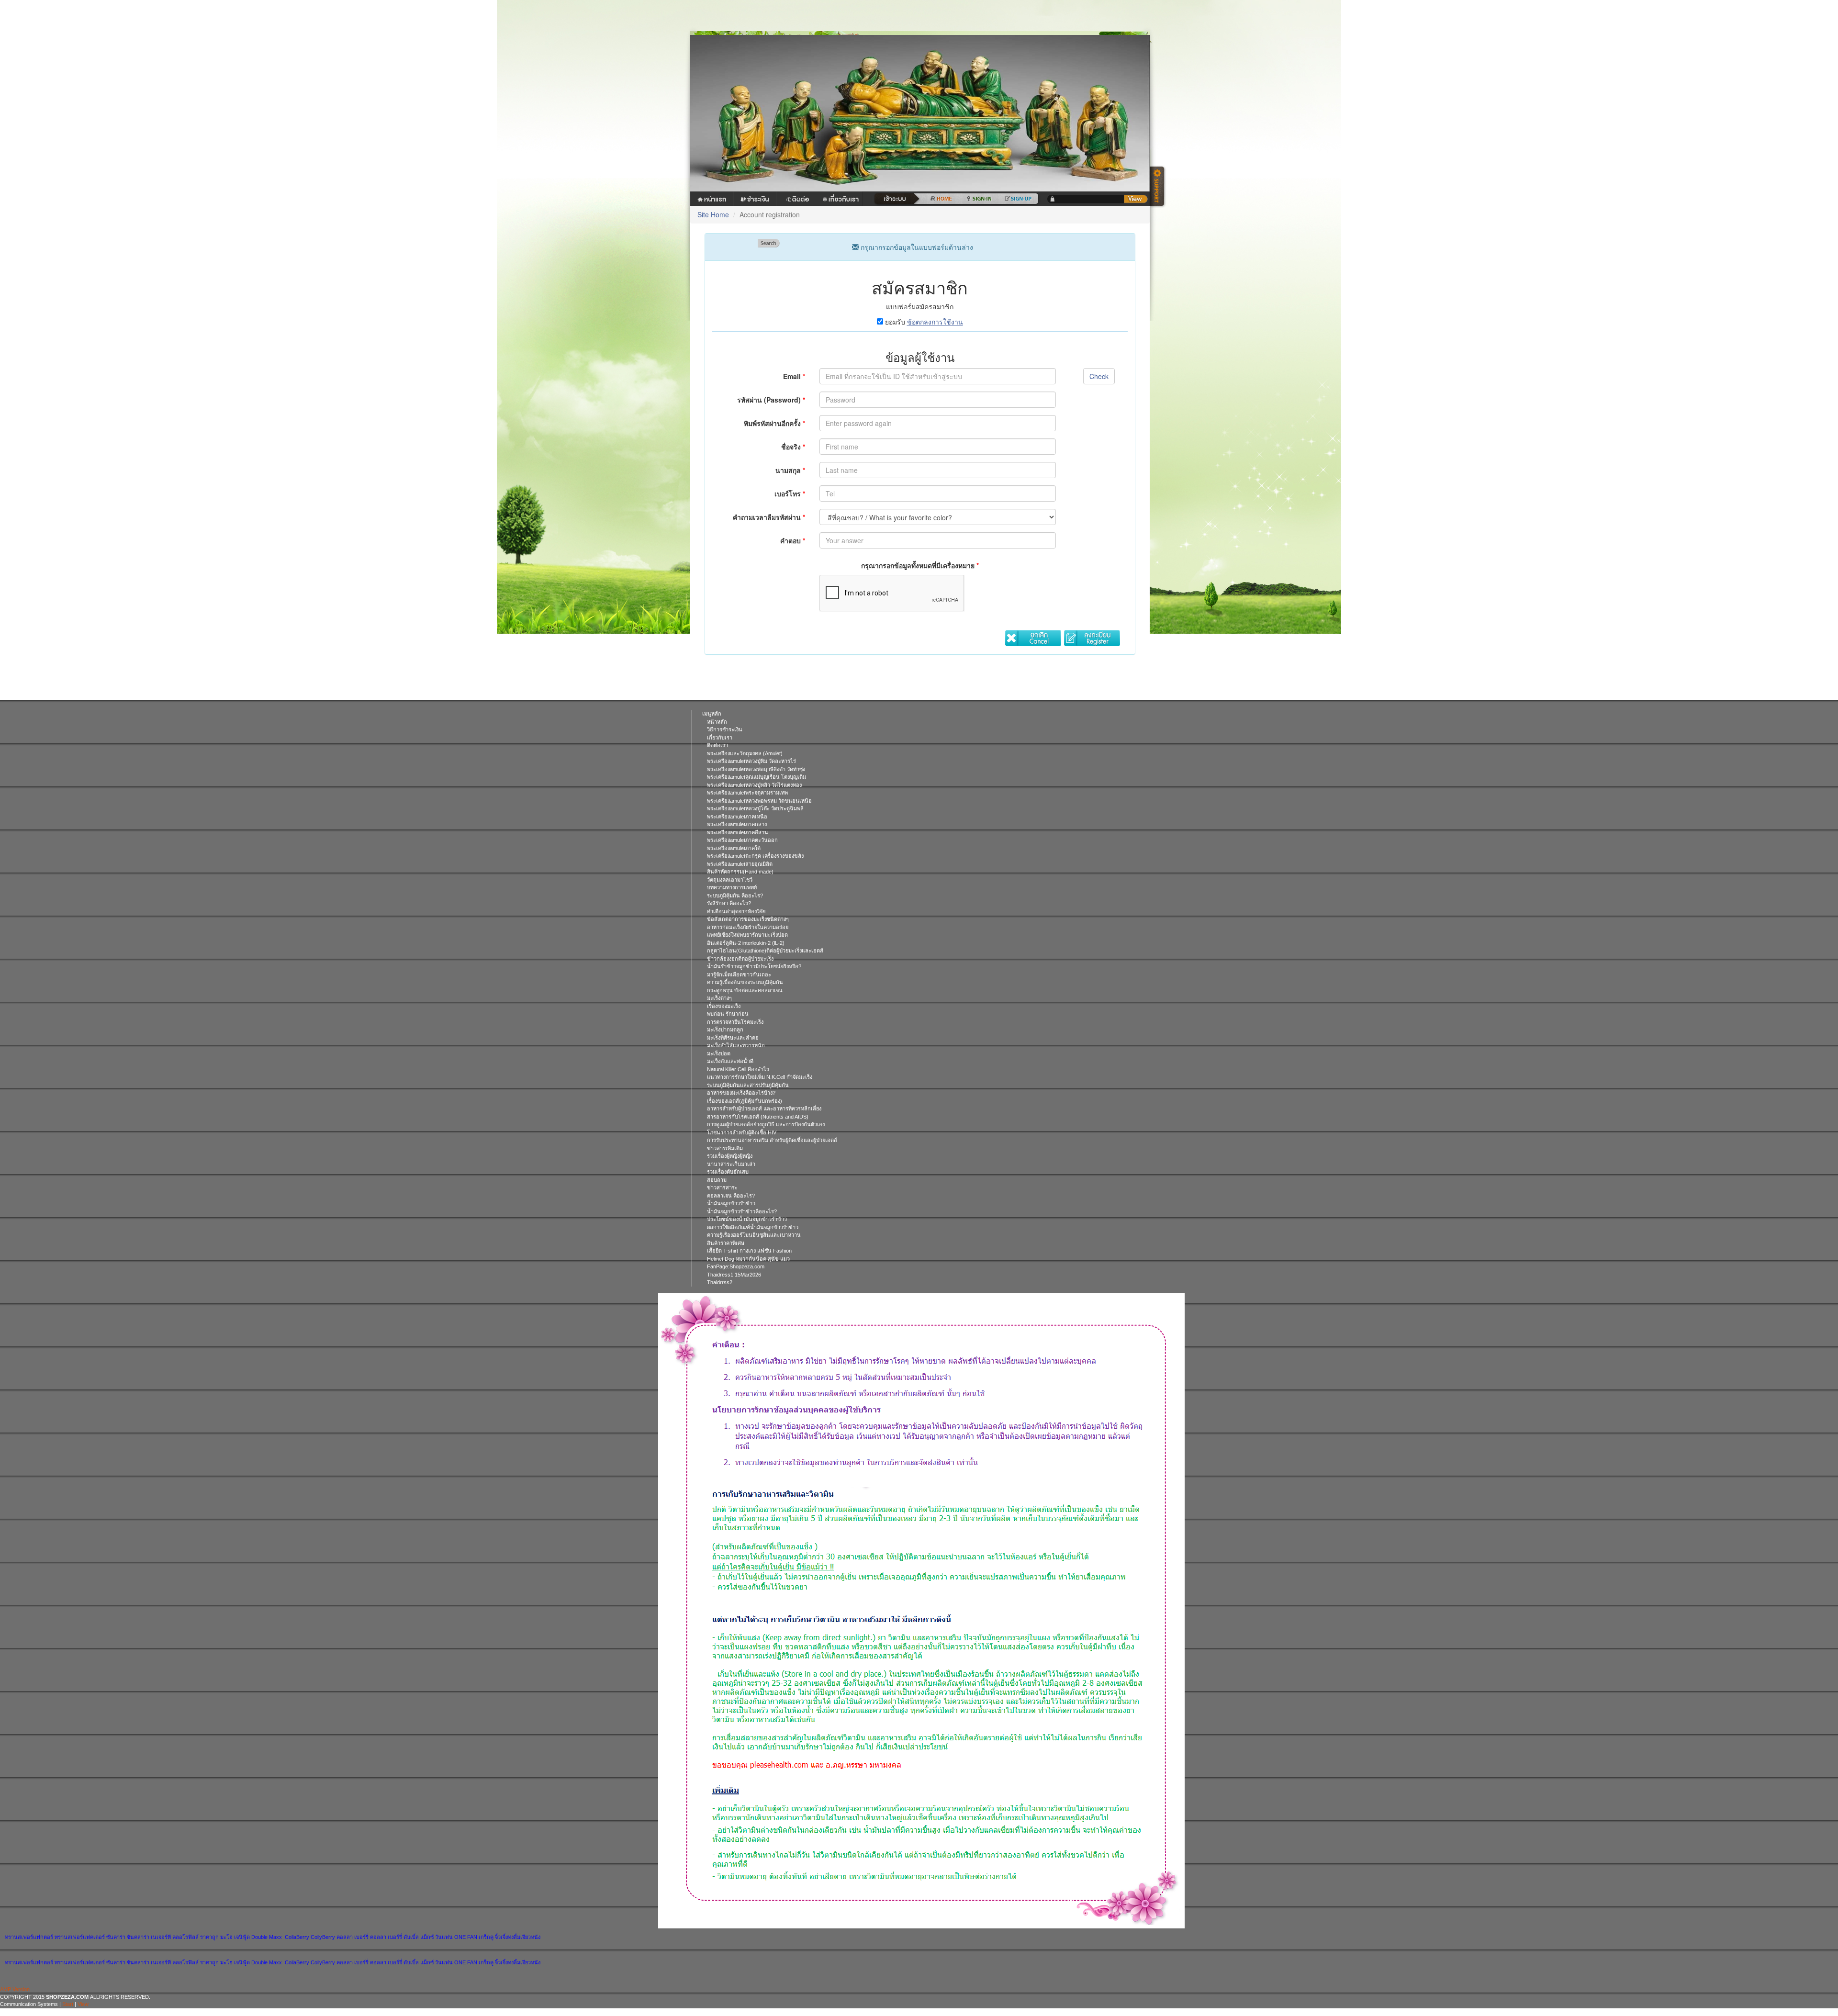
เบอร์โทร (790, 493)
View (83, 2004)
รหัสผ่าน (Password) (771, 400)
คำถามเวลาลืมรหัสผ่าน (769, 517)
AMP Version (15, 1989)
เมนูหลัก (712, 714)
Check (1099, 376)
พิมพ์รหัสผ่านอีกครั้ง (774, 423)
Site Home (713, 214)
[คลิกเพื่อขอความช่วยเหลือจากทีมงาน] (1158, 187)
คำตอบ (793, 540)
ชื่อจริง (793, 447)
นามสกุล (790, 470)
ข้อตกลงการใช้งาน (935, 322)
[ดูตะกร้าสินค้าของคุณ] (1136, 199)
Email (794, 376)
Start (68, 2004)
